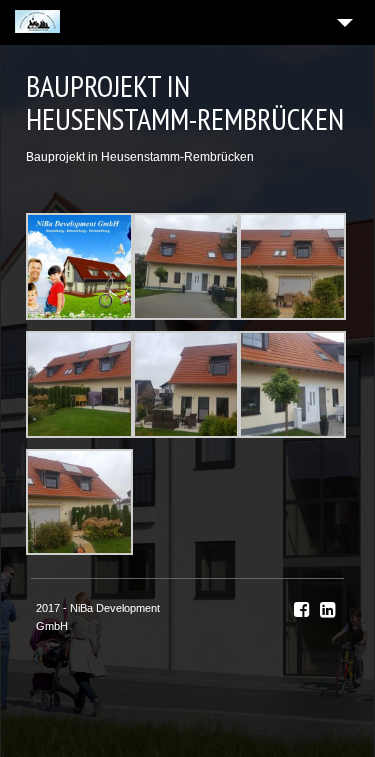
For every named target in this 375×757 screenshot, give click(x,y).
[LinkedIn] (327, 610)
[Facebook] (301, 610)
